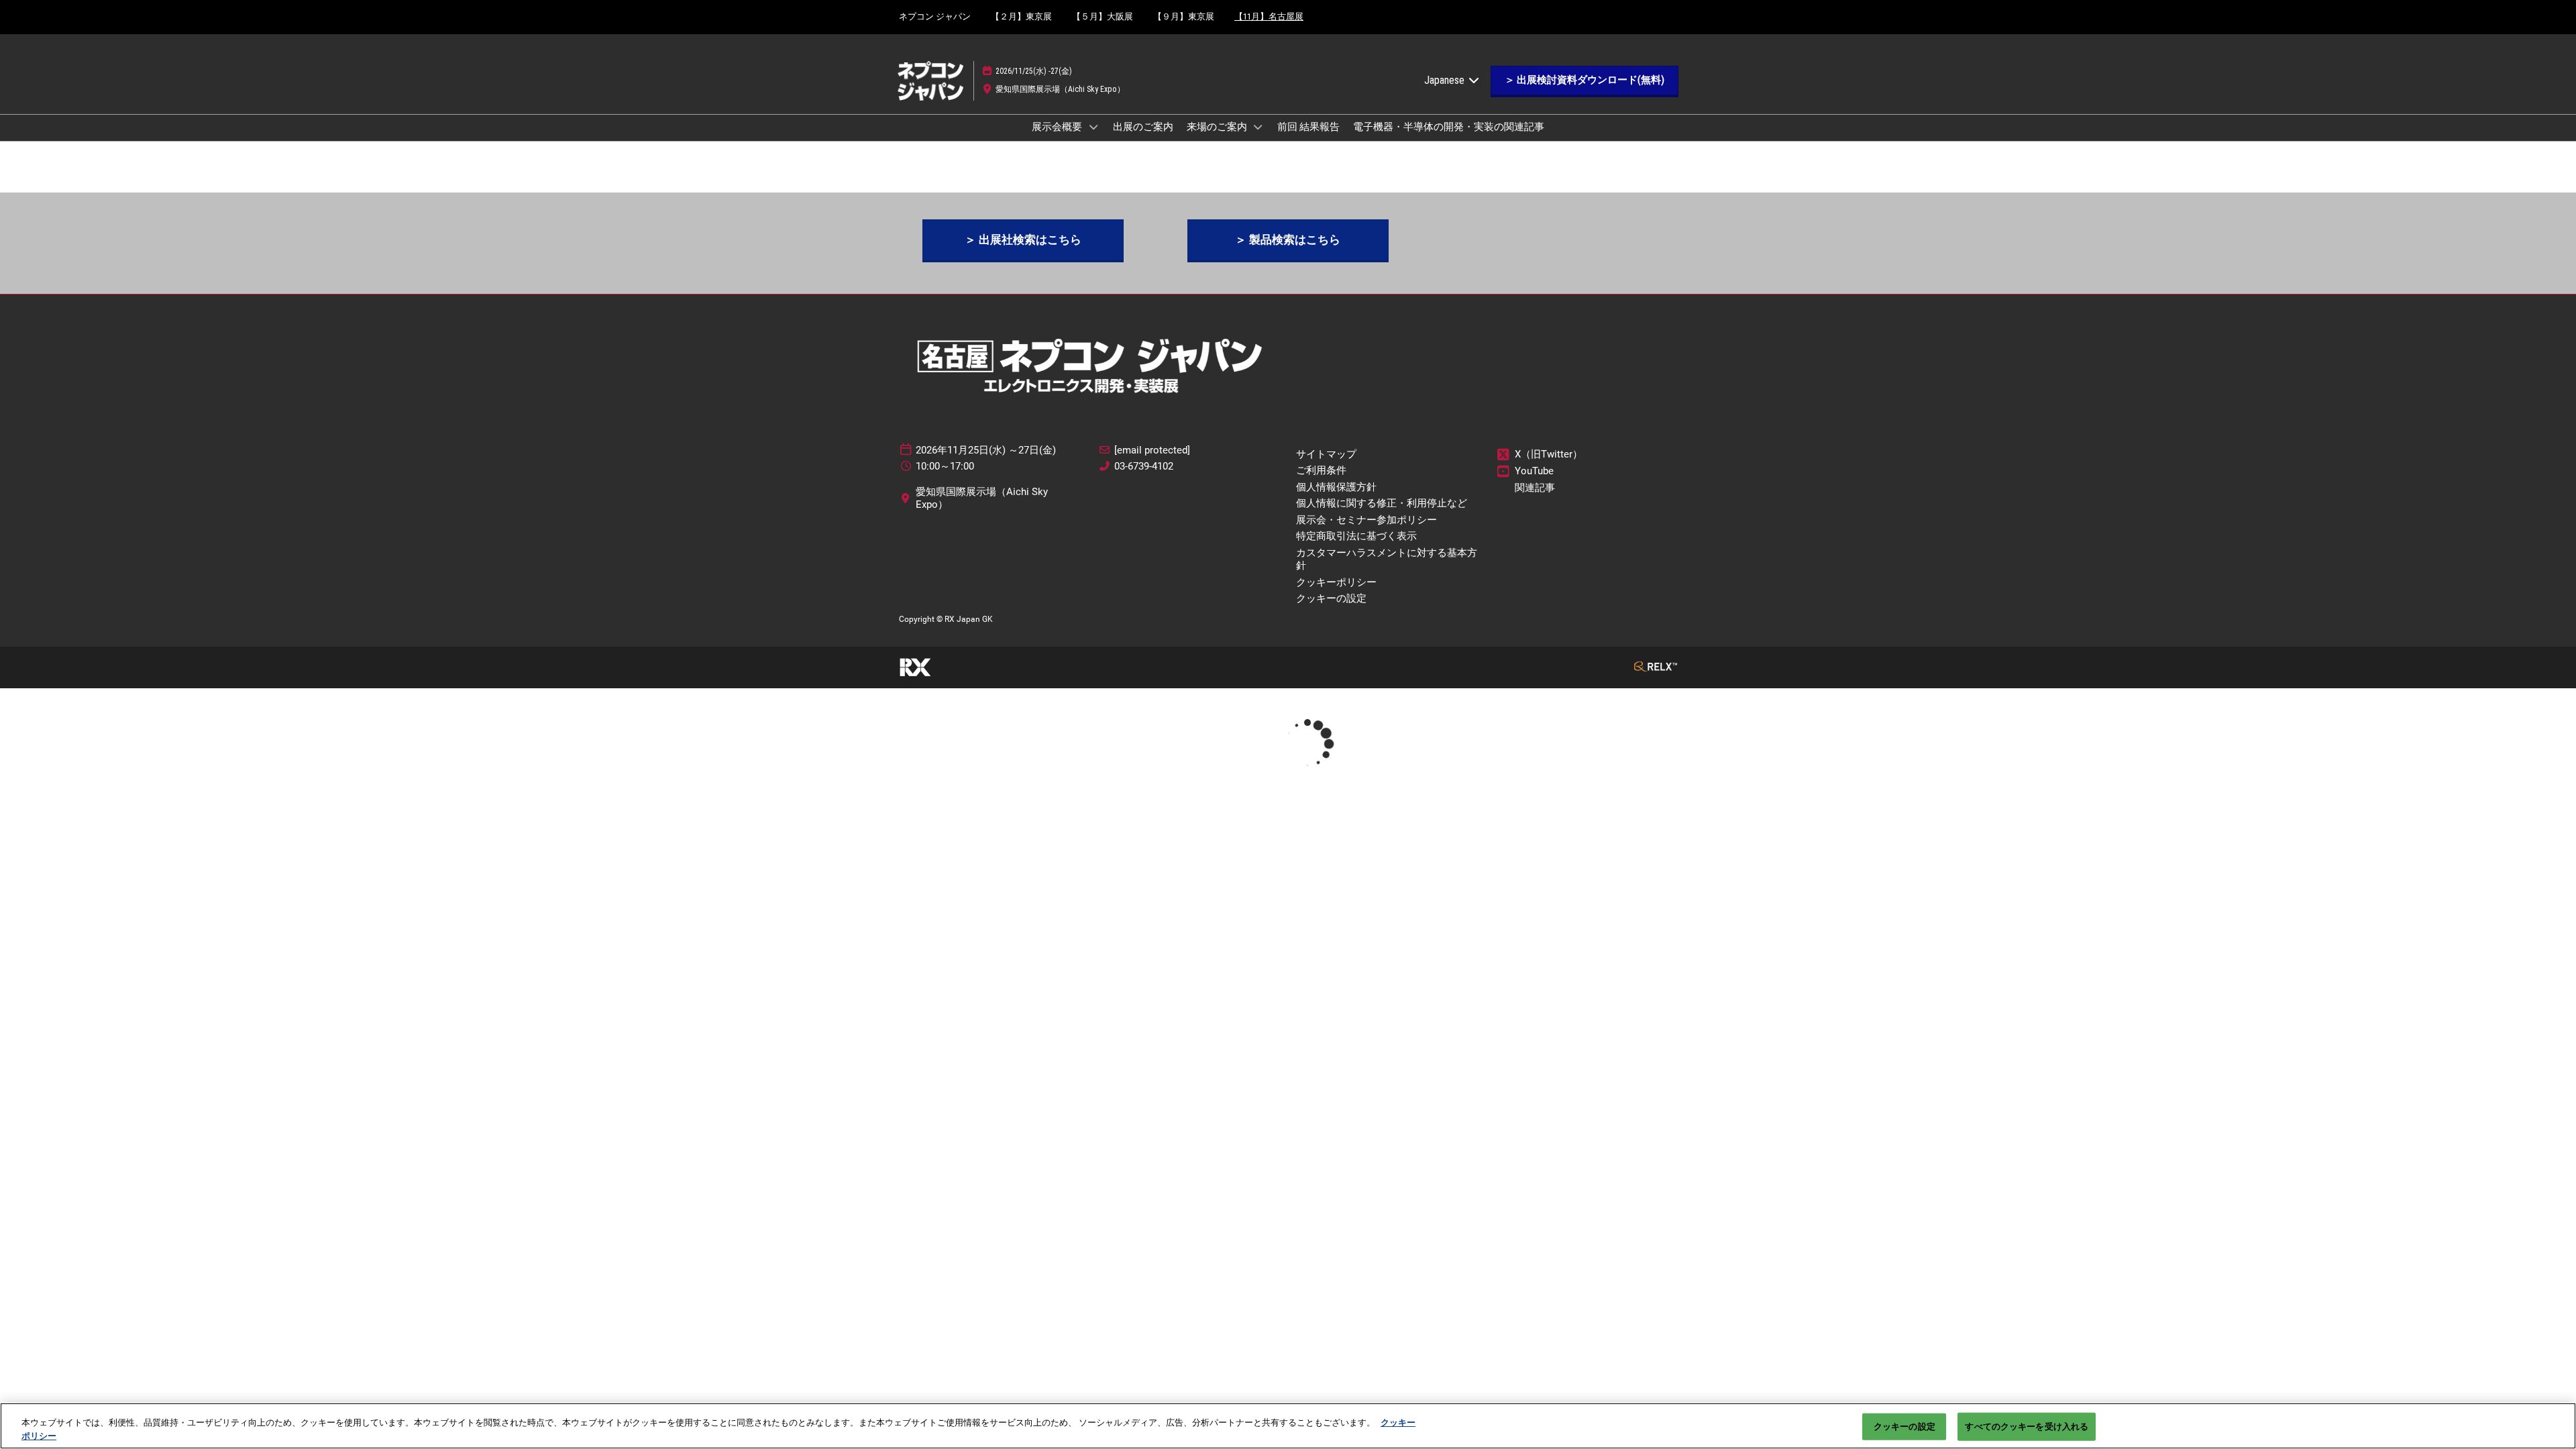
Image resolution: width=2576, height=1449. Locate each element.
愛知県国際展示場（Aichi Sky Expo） (1060, 89)
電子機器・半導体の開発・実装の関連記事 (1449, 127)
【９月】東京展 (1184, 16)
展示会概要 (1058, 127)
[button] (1585, 80)
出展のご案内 (1143, 127)
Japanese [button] (1446, 80)
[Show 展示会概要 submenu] (1093, 127)
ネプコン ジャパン (935, 16)
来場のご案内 (1218, 127)
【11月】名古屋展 (1269, 16)
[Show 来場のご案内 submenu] (1258, 127)
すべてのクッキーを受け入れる (2027, 1427)
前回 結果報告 (1308, 127)
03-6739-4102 (1144, 466)
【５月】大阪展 (1103, 16)
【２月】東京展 (1021, 16)
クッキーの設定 (1904, 1427)
